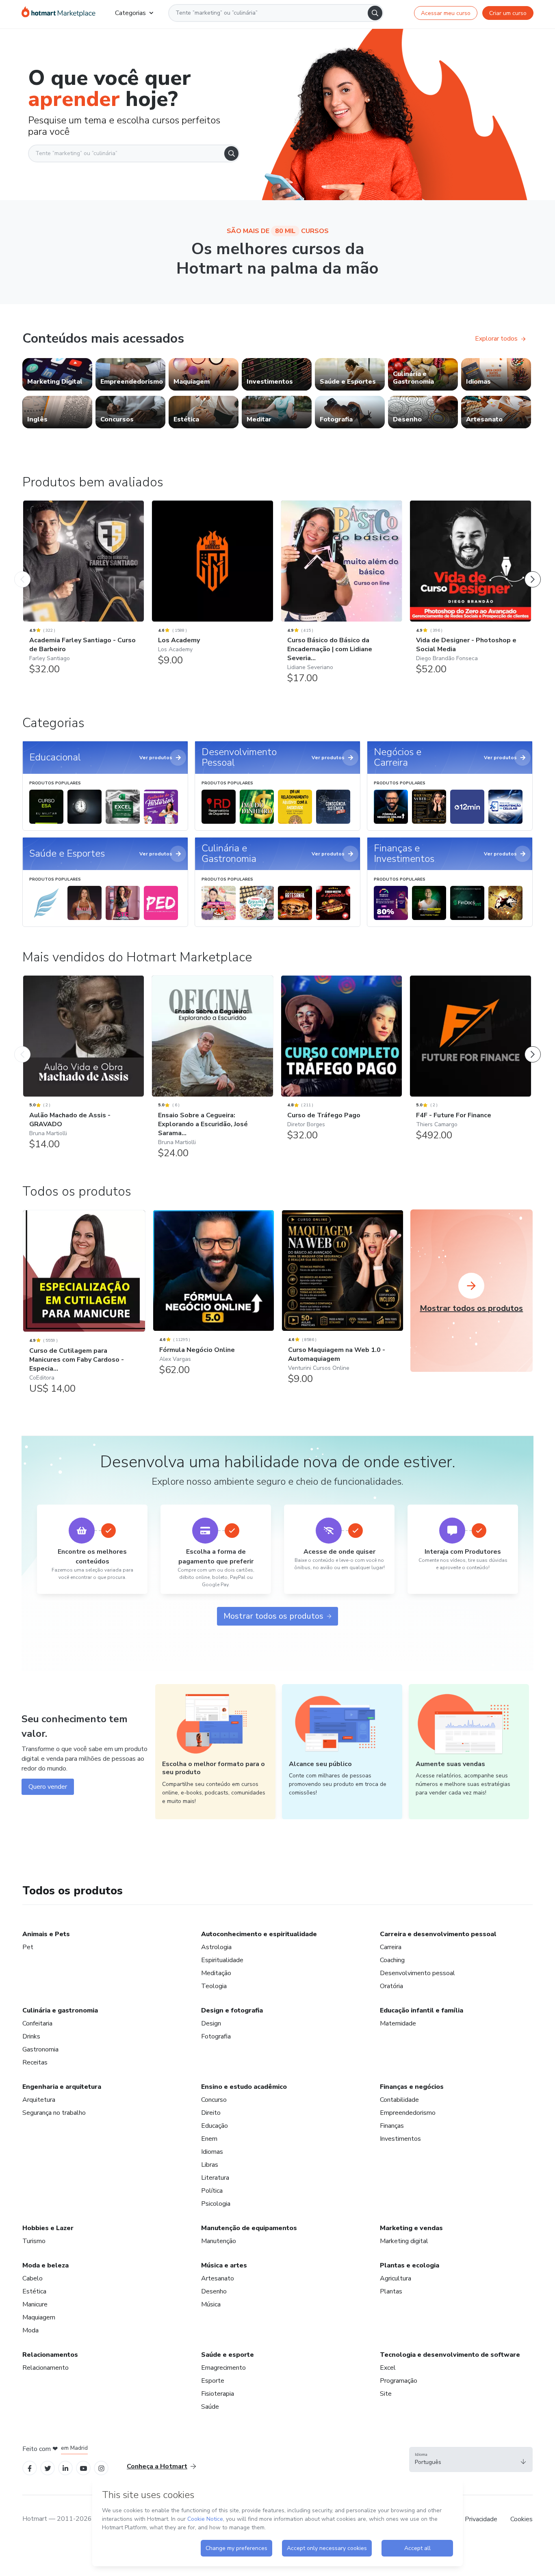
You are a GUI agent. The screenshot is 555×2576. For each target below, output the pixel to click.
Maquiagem (39, 2317)
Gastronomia (40, 2049)
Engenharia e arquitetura (62, 2087)
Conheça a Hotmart (157, 2466)
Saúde (210, 2407)
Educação (215, 2126)
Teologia (214, 1986)
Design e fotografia (232, 2010)
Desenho (214, 2291)
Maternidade (398, 2023)
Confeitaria (37, 2023)
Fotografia (216, 2036)
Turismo (34, 2241)
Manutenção (219, 2241)
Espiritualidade (222, 1960)
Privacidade (481, 2519)
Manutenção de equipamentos (249, 2228)
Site (386, 2394)
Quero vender (48, 1787)
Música (211, 2304)
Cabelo (33, 2278)
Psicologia (216, 2204)
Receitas (35, 2062)
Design (211, 2023)
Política (212, 2191)
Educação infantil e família (422, 2010)
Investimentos (400, 2139)
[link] (57, 374)
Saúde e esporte (228, 2355)
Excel (388, 2368)
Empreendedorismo (408, 2113)
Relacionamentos (50, 2355)
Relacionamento (46, 2368)
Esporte (213, 2381)
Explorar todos (496, 339)
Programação (399, 2381)
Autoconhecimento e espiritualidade (259, 1934)
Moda (30, 2330)
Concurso (214, 2100)
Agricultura (396, 2278)
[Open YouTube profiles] (83, 2468)
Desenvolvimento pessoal (417, 1973)
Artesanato (218, 2278)
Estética (34, 2291)
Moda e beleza (46, 2265)
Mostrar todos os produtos (273, 1616)
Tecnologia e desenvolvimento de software (450, 2355)
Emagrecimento (223, 2368)
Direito (211, 2113)
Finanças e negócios (412, 2087)
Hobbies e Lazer (48, 2228)
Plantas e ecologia (410, 2265)
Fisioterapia (218, 2394)
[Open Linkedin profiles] (65, 2468)
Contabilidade (399, 2100)
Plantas (391, 2291)
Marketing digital (404, 2241)
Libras (210, 2165)
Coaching (392, 1960)
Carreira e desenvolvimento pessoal (438, 1934)
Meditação (216, 1973)
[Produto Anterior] (22, 571)
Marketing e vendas (411, 2228)
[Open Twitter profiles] (48, 2468)
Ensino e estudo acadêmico (244, 2087)
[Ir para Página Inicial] (59, 13)
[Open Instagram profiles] (101, 2468)
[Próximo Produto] (533, 571)
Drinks (31, 2036)
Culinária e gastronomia (60, 2010)
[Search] (375, 13)
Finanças (392, 2126)
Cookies (521, 2519)
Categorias (130, 13)
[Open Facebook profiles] (30, 2468)
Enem (209, 2139)
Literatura (215, 2178)
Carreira (391, 1947)
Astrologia (216, 1947)
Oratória (391, 1986)
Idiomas (212, 2152)
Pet (28, 1947)
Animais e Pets (46, 1934)
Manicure (35, 2304)
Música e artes (224, 2265)
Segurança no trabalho (54, 2113)
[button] (471, 2459)
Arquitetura (39, 2100)
